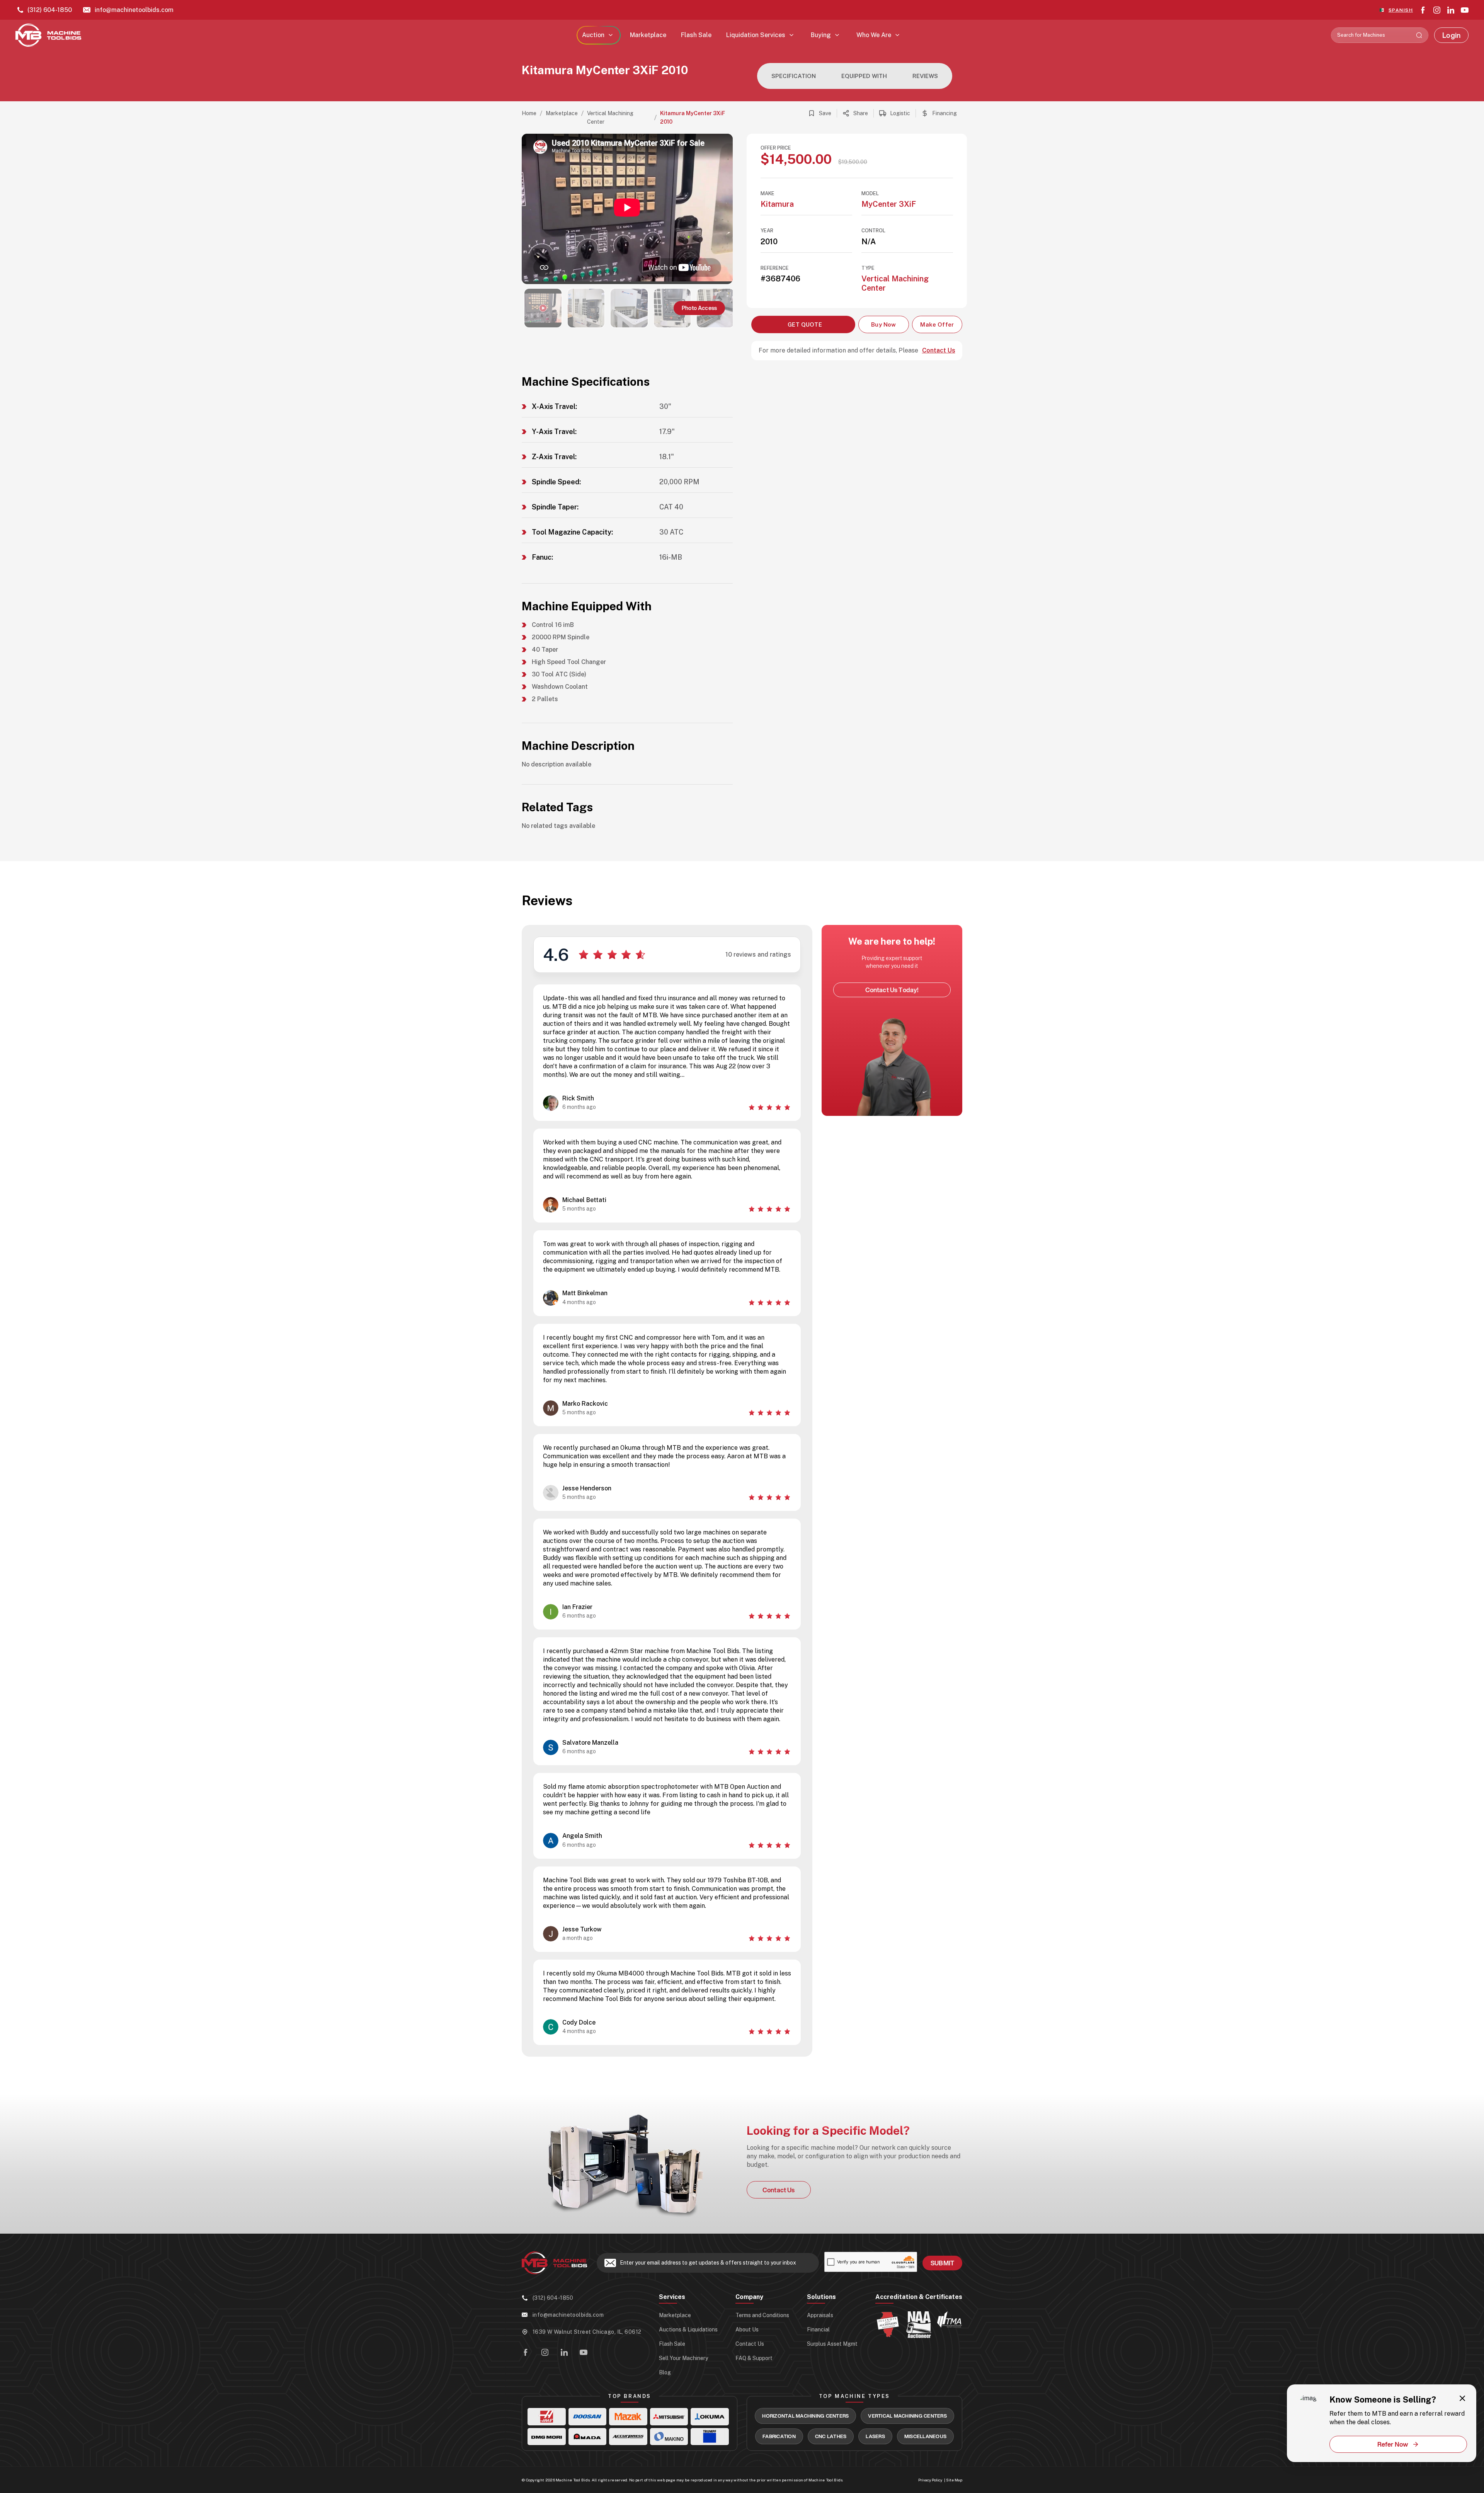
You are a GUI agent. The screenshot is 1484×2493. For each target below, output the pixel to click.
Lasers (875, 2436)
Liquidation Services (756, 35)
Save (825, 113)
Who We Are (874, 35)
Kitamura (777, 204)
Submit (942, 2263)
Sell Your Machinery (683, 2358)
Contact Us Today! (892, 990)
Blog (665, 2372)
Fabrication (779, 2436)
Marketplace (648, 35)
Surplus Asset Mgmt (832, 2344)
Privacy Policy (930, 2480)
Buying (821, 35)
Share (861, 113)
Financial (818, 2330)
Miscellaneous (925, 2436)
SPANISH (1401, 10)
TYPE (868, 268)
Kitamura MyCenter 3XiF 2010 (693, 117)
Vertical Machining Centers (907, 2416)
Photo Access (699, 308)
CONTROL (873, 231)
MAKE (768, 193)
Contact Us (939, 351)
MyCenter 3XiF (889, 204)
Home (529, 113)
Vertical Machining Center (610, 117)
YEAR (767, 231)
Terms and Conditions (762, 2315)
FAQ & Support (754, 2358)
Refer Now (1393, 2444)
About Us (747, 2330)
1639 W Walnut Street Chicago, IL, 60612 (587, 2332)
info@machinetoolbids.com (134, 10)
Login (1451, 35)
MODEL (870, 193)
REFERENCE (775, 268)
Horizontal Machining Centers (805, 2416)
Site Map (954, 2480)
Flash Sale (696, 35)
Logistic (900, 113)
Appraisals (820, 2315)
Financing (945, 113)
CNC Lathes (831, 2436)
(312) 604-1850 (50, 10)
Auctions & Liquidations (688, 2330)
